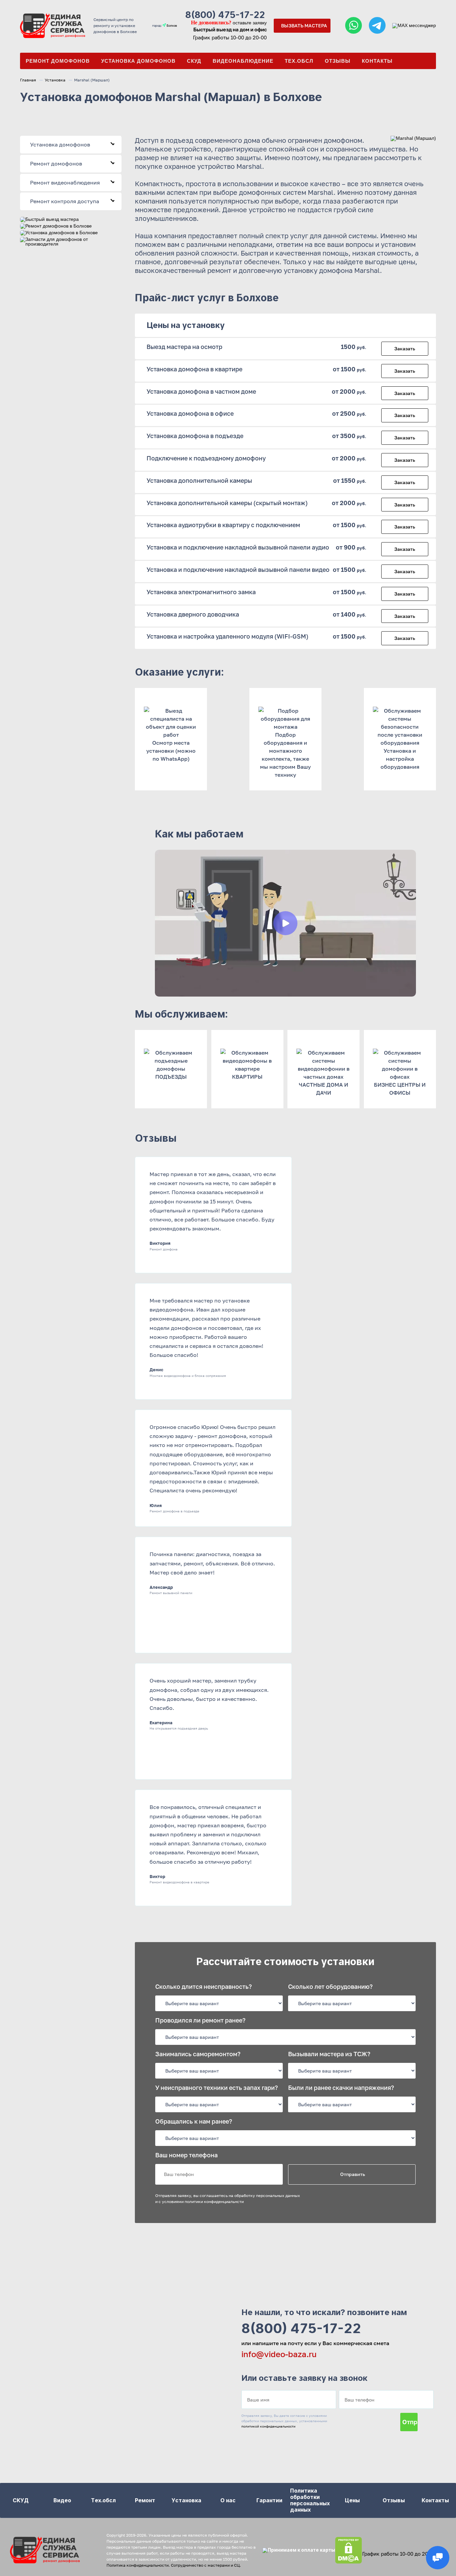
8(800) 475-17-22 (225, 15)
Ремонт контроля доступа (73, 201)
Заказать (405, 348)
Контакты (377, 61)
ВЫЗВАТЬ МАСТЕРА (304, 26)
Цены (352, 2500)
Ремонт (145, 2500)
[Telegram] (377, 26)
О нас (228, 2500)
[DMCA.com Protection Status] (349, 2550)
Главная (28, 80)
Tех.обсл (299, 61)
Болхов (171, 26)
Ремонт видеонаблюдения (73, 182)
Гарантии (269, 2500)
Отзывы (338, 61)
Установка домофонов (138, 61)
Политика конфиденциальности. (138, 2565)
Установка (55, 80)
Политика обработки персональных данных (310, 2500)
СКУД (194, 61)
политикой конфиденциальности (268, 2426)
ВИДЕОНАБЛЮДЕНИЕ (243, 61)
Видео (62, 2500)
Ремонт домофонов (58, 61)
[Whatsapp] (354, 26)
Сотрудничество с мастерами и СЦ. (206, 2565)
